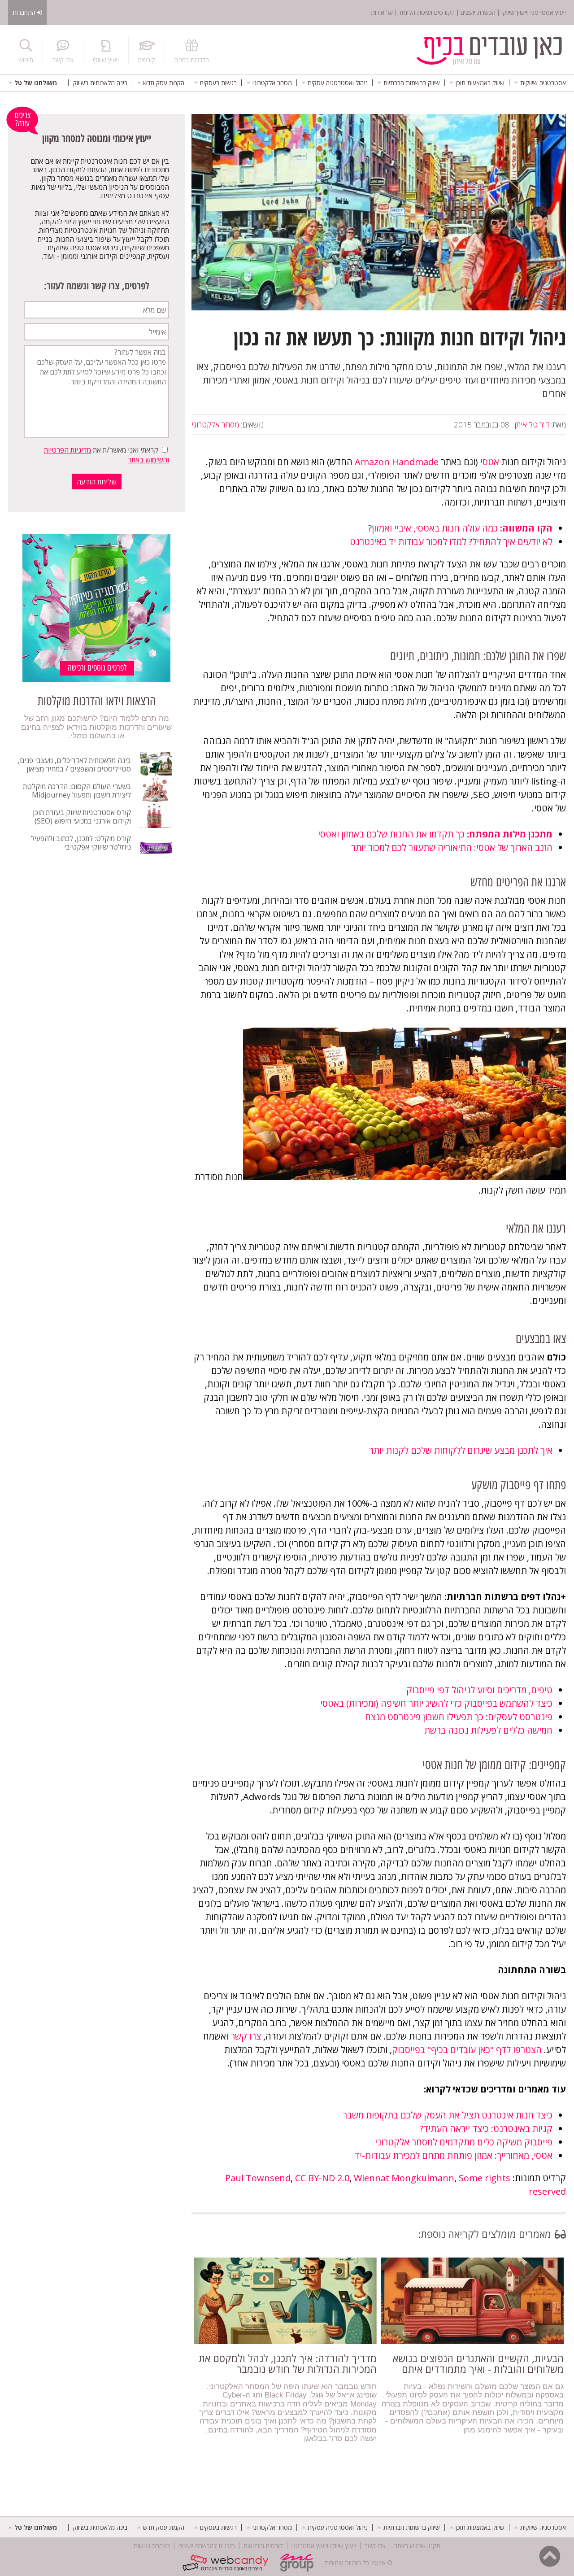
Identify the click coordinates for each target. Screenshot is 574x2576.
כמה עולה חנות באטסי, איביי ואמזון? (460, 528)
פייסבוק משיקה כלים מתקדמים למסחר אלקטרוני (464, 2142)
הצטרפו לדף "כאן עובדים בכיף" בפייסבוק (467, 2050)
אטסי (490, 462)
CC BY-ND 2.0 (322, 2178)
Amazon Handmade (397, 462)
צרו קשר (246, 2036)
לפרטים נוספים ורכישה (97, 668)
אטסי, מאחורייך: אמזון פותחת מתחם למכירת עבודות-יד (454, 2155)
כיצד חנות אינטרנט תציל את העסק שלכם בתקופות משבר (448, 2115)
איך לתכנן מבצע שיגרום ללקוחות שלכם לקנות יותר (461, 1450)
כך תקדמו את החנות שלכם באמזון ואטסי (435, 834)
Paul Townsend (258, 2178)
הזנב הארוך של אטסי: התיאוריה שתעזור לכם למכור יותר (452, 848)
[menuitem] (540, 83)
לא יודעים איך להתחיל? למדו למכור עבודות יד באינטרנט (451, 542)
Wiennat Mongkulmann (404, 2178)
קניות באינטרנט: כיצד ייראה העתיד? (486, 2129)
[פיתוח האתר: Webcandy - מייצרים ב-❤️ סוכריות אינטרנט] (228, 2563)
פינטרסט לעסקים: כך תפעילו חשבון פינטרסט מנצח (459, 1717)
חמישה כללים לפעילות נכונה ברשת (488, 1730)
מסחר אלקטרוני (215, 425)
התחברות (24, 12)
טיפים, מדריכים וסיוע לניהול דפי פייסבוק (479, 1690)
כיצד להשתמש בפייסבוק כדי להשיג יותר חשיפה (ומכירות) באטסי (436, 1703)
